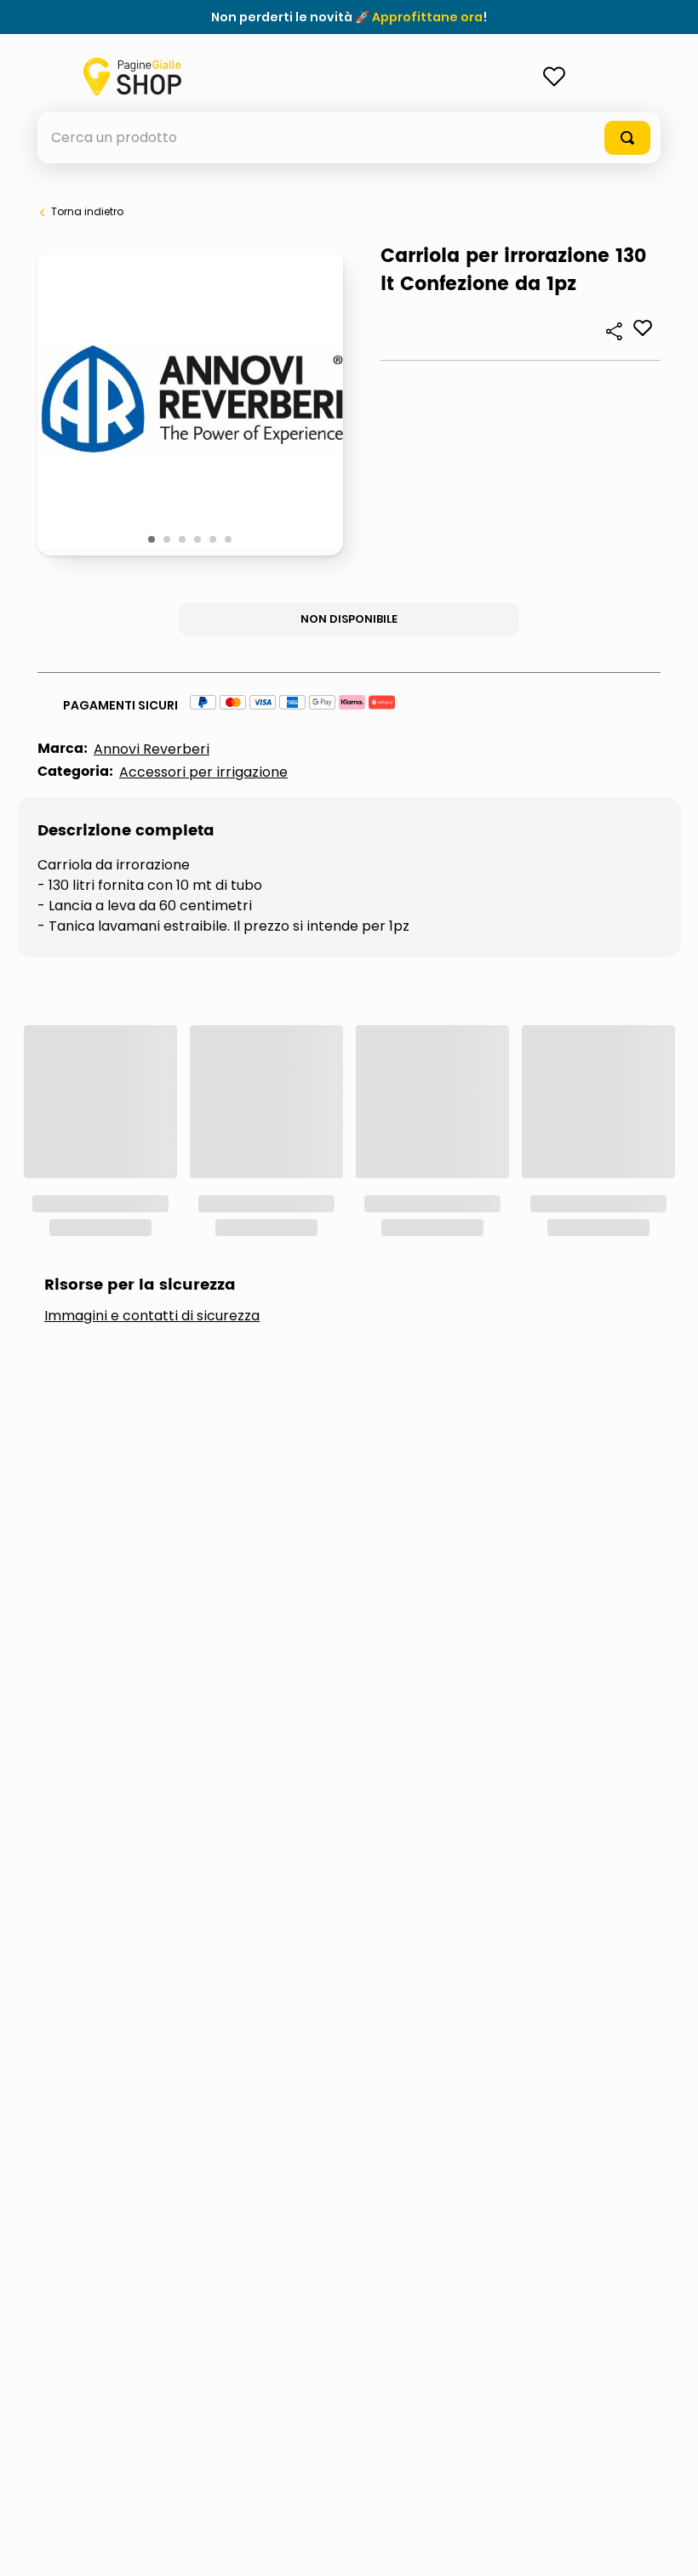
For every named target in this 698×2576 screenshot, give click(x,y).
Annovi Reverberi (152, 749)
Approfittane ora (427, 17)
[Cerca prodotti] (627, 138)
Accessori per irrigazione (203, 772)
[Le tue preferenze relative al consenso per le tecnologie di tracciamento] (668, 2546)
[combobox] (349, 138)
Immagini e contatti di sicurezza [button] (152, 1088)
